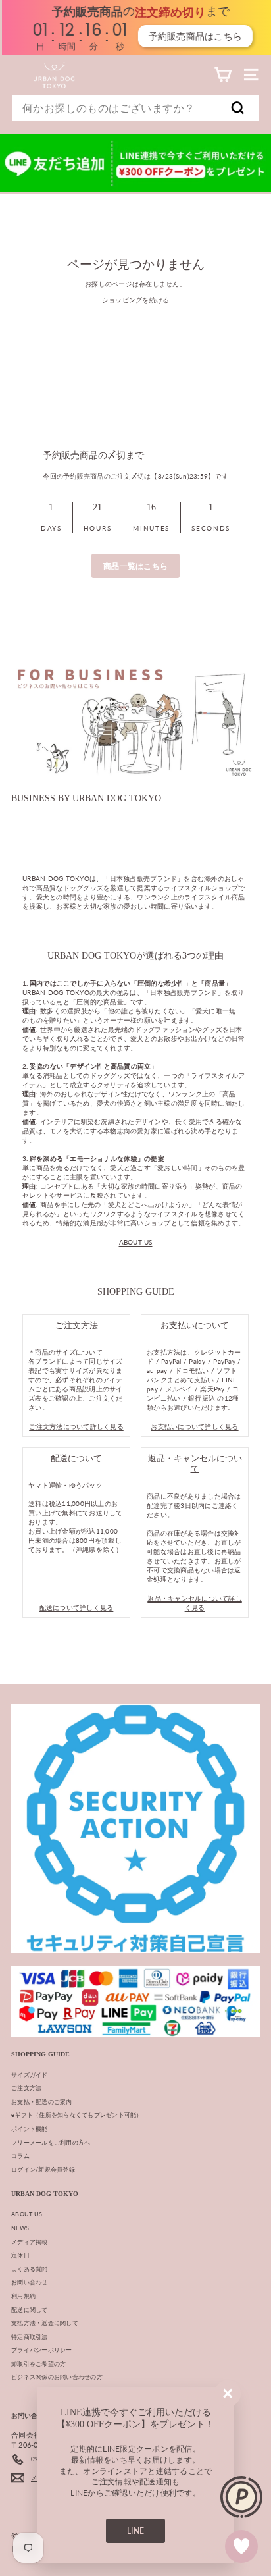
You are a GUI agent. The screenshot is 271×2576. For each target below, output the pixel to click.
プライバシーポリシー (42, 2350)
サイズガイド (30, 2075)
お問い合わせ (30, 2282)
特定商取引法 (30, 2337)
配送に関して (30, 2310)
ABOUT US (136, 1242)
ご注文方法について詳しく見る (76, 1426)
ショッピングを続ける (136, 300)
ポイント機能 (30, 2129)
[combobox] (135, 108)
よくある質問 (30, 2269)
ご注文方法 (26, 2088)
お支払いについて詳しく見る (194, 1426)
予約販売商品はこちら (194, 36)
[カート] (223, 75)
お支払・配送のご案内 (42, 2102)
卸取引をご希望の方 (38, 2364)
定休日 (20, 2255)
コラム (20, 2156)
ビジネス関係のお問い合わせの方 (57, 2377)
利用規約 (23, 2296)
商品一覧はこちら (135, 566)
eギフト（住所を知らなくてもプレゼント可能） (77, 2115)
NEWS (20, 2228)
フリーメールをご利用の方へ (51, 2142)
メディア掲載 (30, 2242)
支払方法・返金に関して (45, 2323)
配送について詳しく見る (77, 1607)
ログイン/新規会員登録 (43, 2169)
